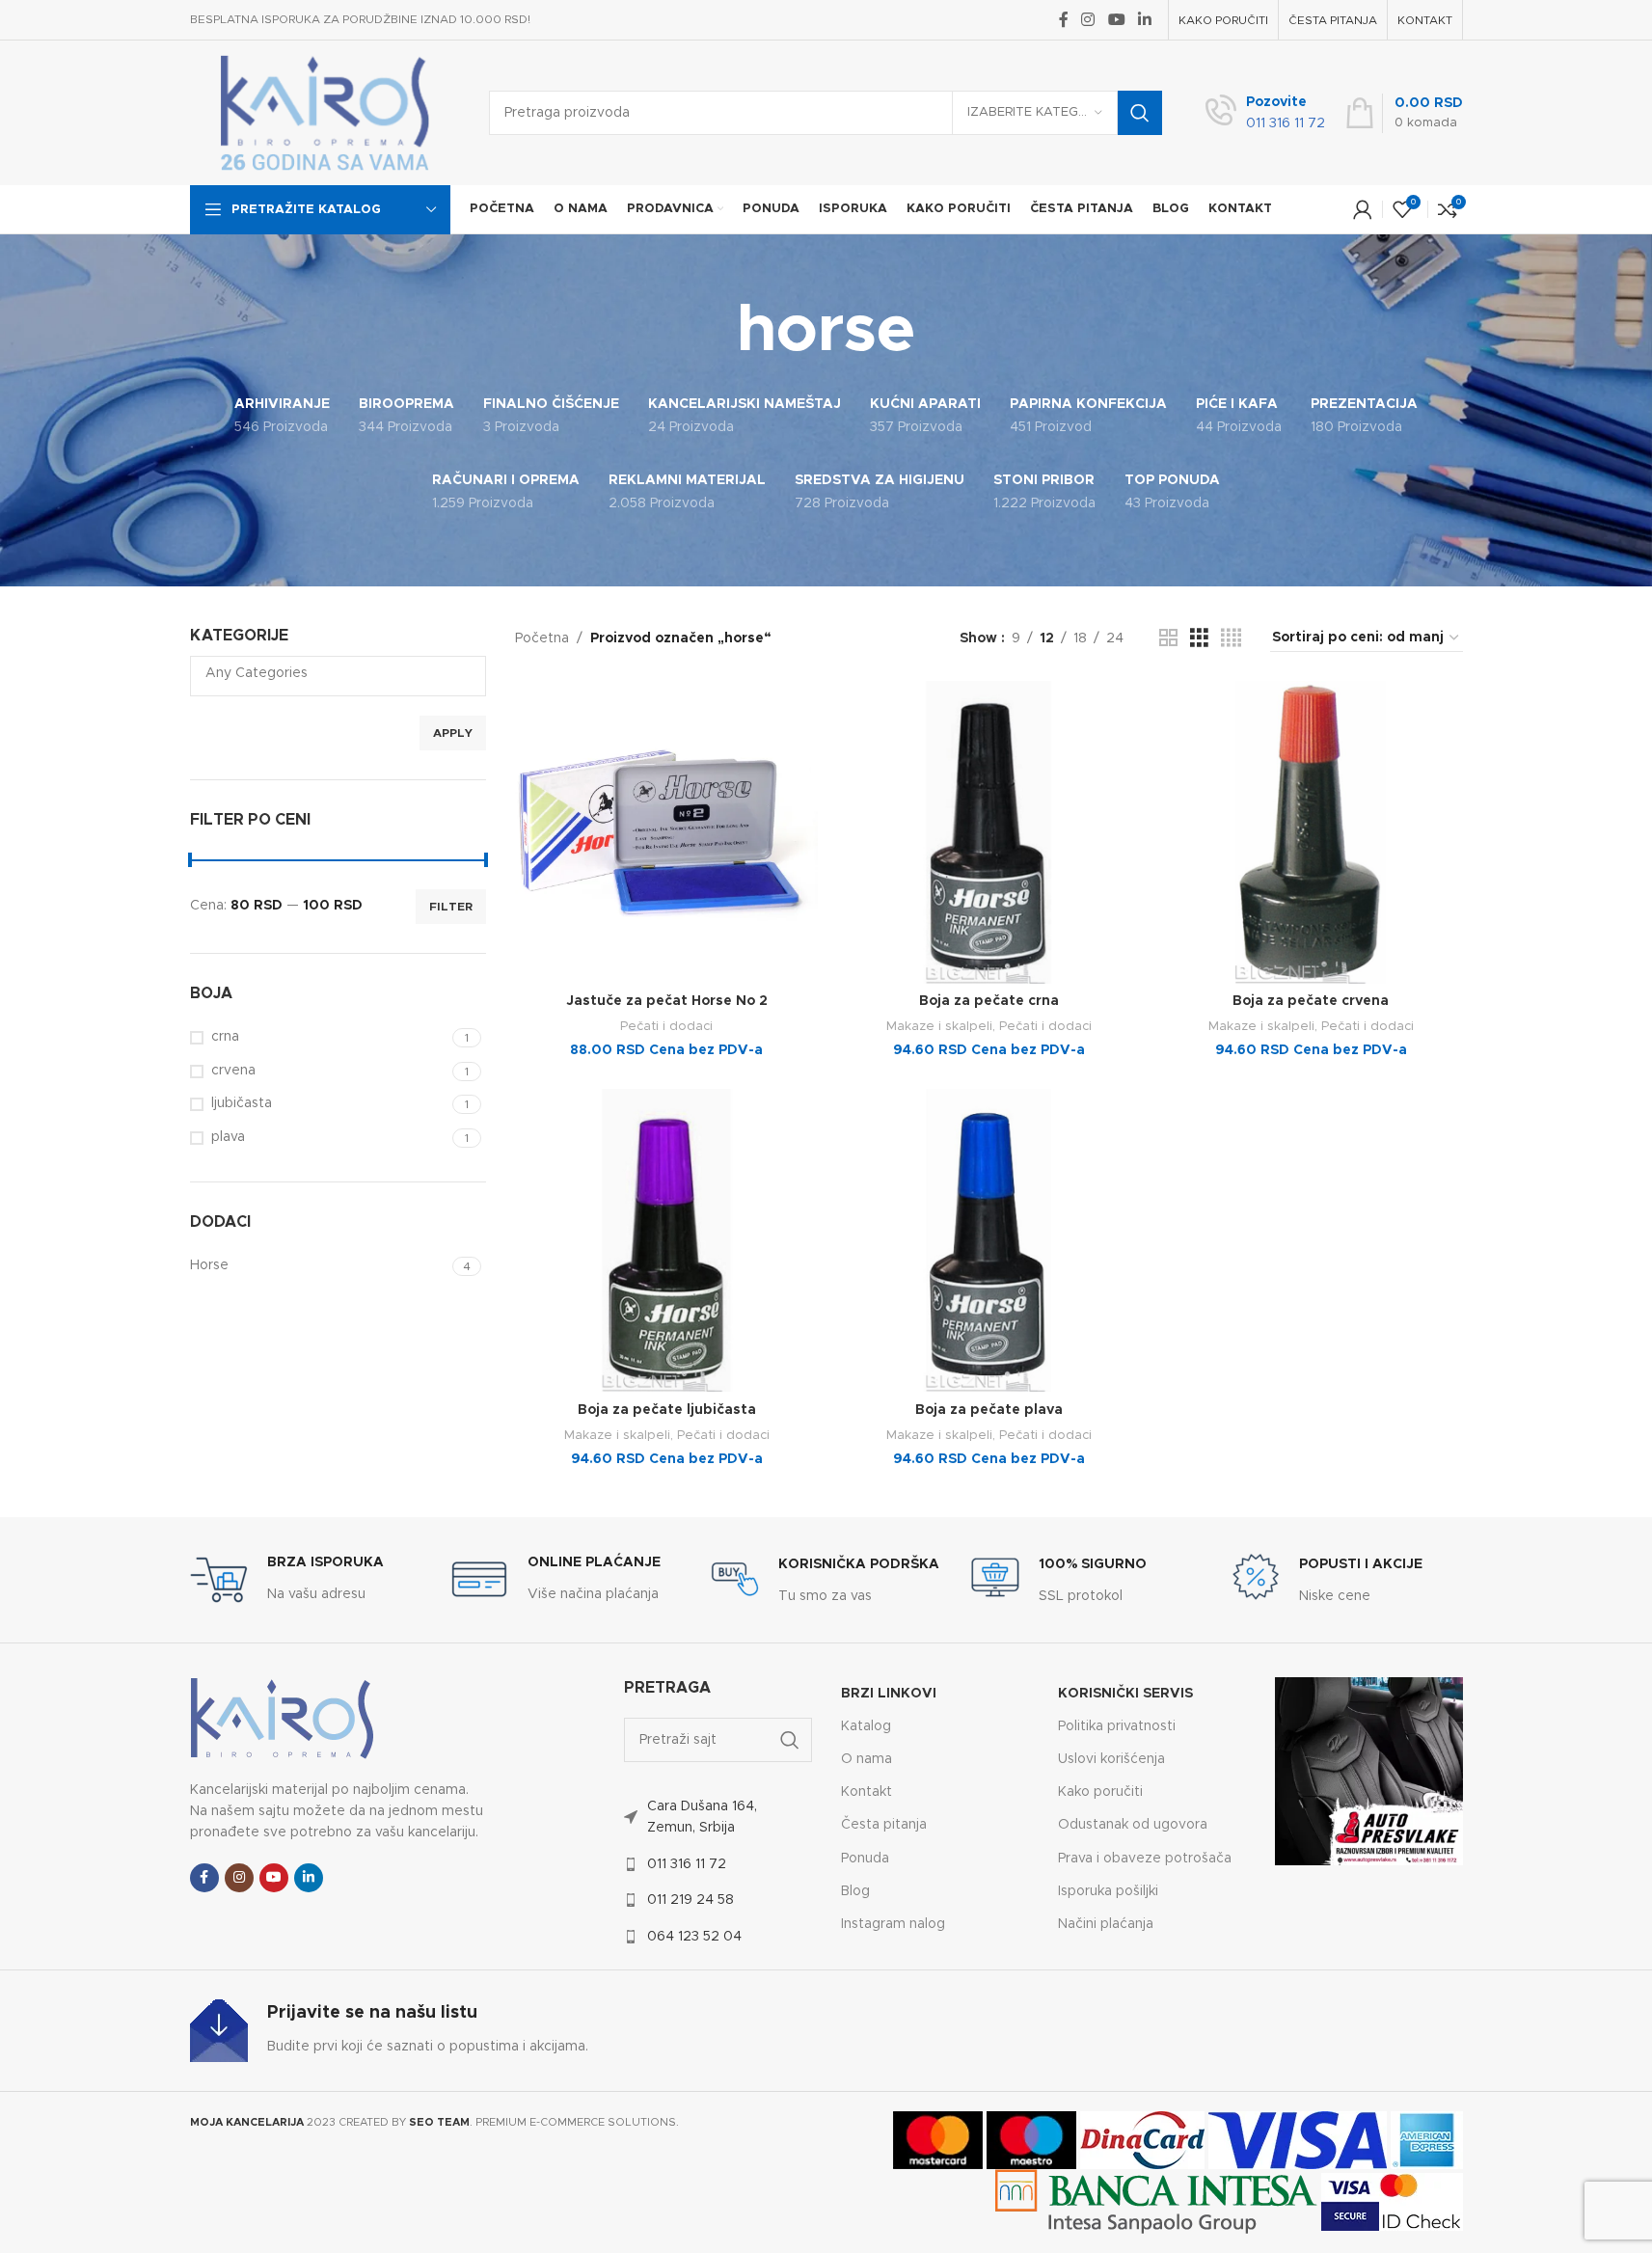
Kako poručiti (1100, 1792)
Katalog (866, 1726)
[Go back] (713, 332)
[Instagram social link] (1088, 20)
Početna (542, 638)
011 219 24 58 (691, 1900)
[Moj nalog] (1363, 209)
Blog (855, 1891)
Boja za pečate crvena (1311, 1001)
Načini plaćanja (1106, 1924)
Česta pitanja (884, 1825)
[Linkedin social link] (1144, 20)
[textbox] (339, 673)
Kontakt (867, 1792)
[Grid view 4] (1231, 638)
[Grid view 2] (1168, 638)
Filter (451, 907)
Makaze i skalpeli (939, 1026)
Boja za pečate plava (989, 1410)
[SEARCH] (1140, 113)
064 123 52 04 (694, 1937)
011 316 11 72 (687, 1864)
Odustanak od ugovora (1133, 1825)
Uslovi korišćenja (1111, 1759)
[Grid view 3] (1199, 638)
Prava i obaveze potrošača (1145, 1859)
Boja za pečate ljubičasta (667, 1410)
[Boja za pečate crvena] (1311, 832)
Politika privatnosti (1117, 1726)
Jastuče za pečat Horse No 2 (667, 1001)
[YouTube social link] (1116, 20)
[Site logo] (325, 113)
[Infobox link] (1265, 113)
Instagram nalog (893, 1924)
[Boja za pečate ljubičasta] (666, 1240)
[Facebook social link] (1064, 20)
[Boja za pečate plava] (988, 1240)
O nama (867, 1759)
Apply (453, 733)
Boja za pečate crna (989, 1001)
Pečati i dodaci (666, 1026)
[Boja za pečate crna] (988, 832)
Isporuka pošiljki (1108, 1891)
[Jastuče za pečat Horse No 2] (666, 832)
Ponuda (865, 1859)
